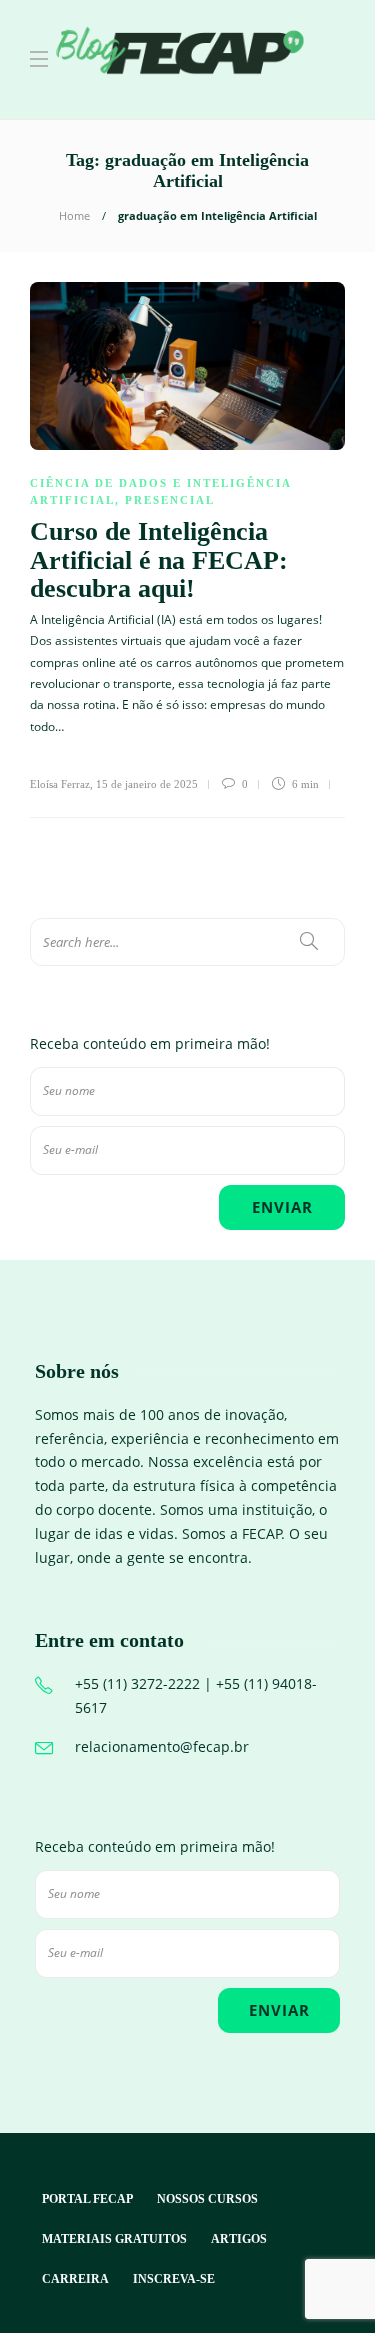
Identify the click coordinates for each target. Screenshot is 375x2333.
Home (74, 215)
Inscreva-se (174, 2279)
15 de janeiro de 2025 (147, 784)
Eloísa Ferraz (60, 784)
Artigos (239, 2239)
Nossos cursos (207, 2199)
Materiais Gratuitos (114, 2239)
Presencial (170, 500)
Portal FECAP (87, 2199)
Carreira (75, 2279)
